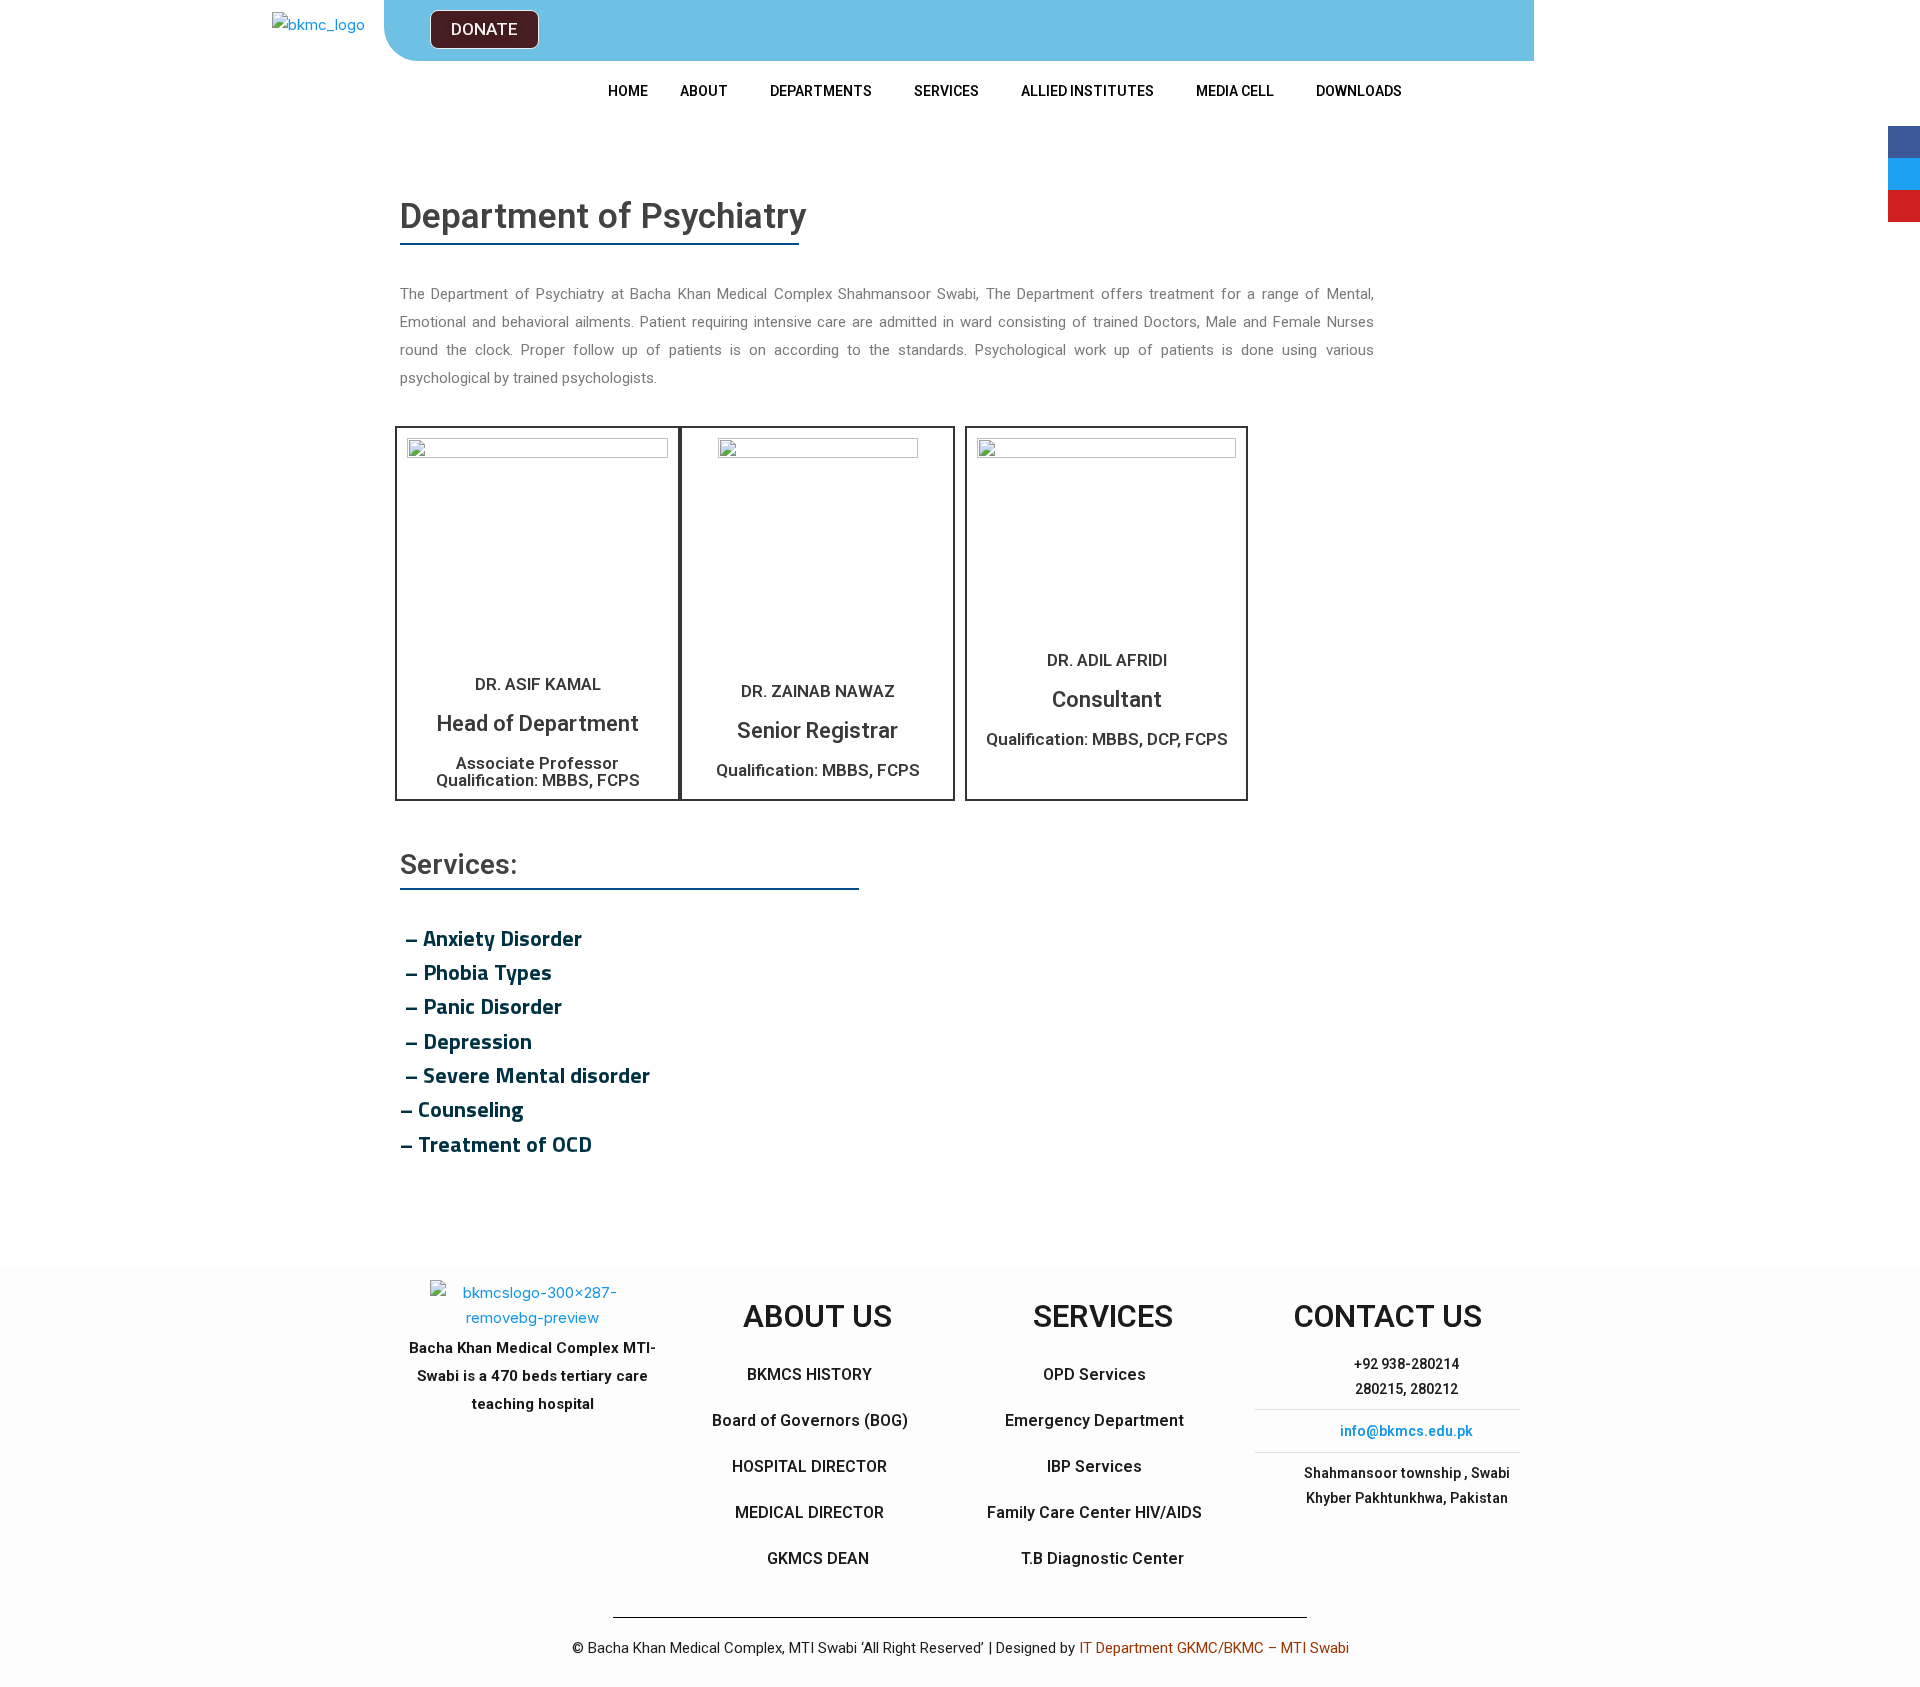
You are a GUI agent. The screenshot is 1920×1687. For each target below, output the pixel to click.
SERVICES (946, 91)
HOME (628, 91)
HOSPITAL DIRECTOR (809, 1466)
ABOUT (704, 91)
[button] (484, 29)
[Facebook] (1904, 142)
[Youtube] (1904, 206)
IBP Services (1094, 1466)
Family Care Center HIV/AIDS (1094, 1512)
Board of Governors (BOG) (810, 1420)
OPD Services (1094, 1374)
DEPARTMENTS (821, 91)
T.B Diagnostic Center (1102, 1558)
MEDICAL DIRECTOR (809, 1512)
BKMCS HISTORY (809, 1374)
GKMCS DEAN (818, 1558)
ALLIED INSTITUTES (1087, 91)
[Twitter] (1904, 174)
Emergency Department (1094, 1420)
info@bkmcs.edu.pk (1406, 1431)
